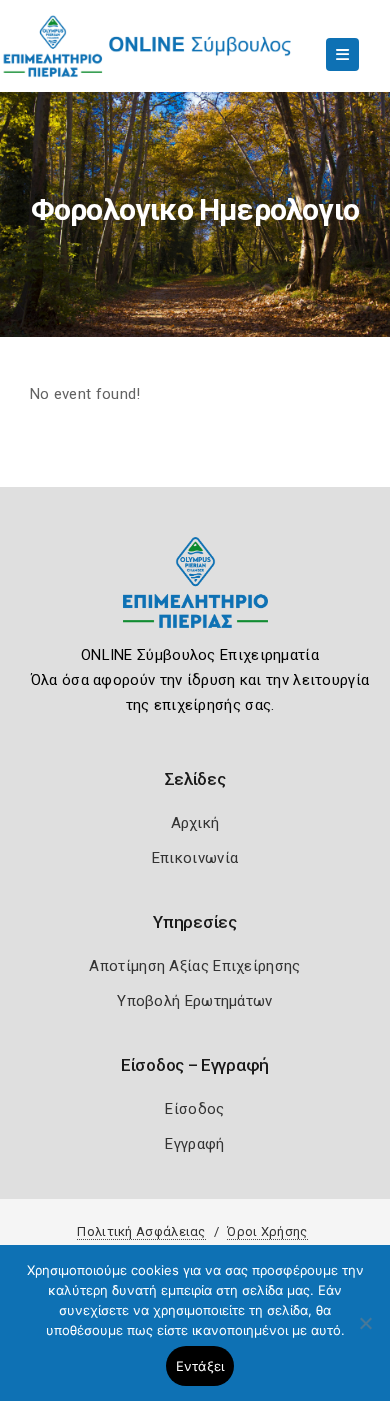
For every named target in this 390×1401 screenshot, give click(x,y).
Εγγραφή (194, 1144)
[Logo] (195, 597)
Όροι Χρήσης (267, 1231)
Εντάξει (200, 1366)
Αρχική (195, 823)
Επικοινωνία (195, 858)
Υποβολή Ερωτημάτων (194, 1001)
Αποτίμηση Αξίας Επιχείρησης (194, 966)
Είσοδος (194, 1109)
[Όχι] (365, 1333)
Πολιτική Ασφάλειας (141, 1231)
